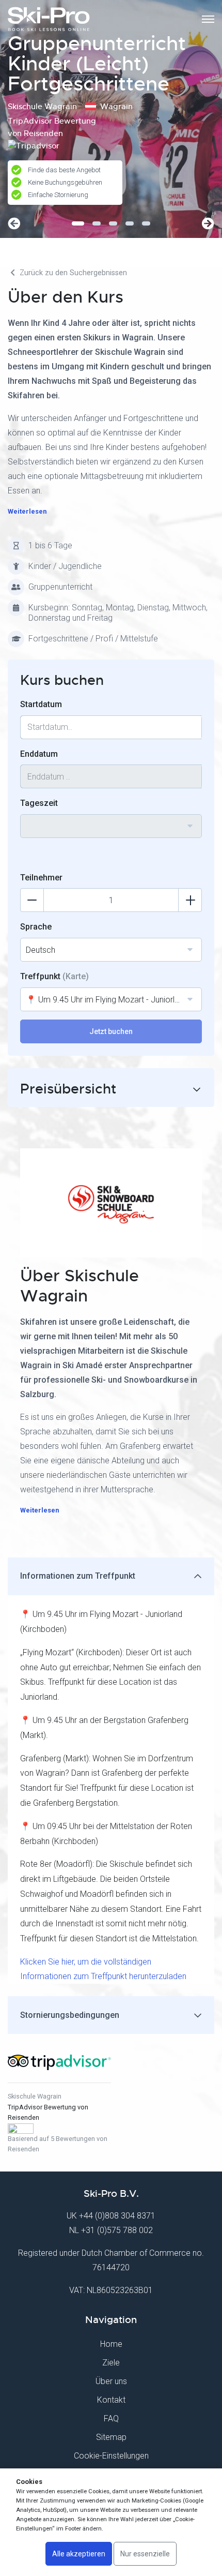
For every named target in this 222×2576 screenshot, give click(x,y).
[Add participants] (190, 900)
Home (111, 2344)
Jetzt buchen (111, 1031)
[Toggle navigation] (208, 19)
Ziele (111, 2363)
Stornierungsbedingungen (70, 2015)
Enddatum (39, 754)
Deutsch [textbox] (41, 950)
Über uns (111, 2381)
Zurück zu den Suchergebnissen (72, 273)
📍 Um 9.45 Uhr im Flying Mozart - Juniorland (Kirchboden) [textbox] (114, 1000)
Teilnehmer (41, 878)
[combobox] (111, 826)
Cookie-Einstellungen (111, 2456)
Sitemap (111, 2437)
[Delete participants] (32, 900)
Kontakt (111, 2400)
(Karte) (76, 976)
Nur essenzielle (145, 2554)
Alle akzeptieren (79, 2554)
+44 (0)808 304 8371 (117, 2216)
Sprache (36, 927)
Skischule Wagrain (35, 2096)
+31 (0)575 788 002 (117, 2230)
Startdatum (41, 704)
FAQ (111, 2418)
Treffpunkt (54, 976)
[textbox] (111, 820)
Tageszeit (39, 803)
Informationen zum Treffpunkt (78, 1576)
